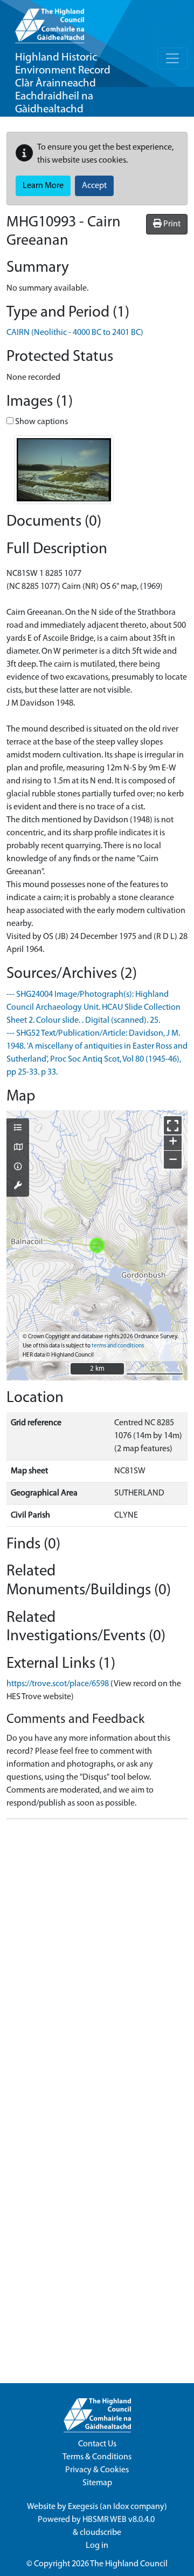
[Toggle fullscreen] (173, 1125)
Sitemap (97, 2483)
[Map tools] (18, 1186)
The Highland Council (129, 2564)
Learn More (43, 186)
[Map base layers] (18, 1148)
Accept (94, 186)
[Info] (18, 1168)
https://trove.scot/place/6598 (58, 1684)
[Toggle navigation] (172, 58)
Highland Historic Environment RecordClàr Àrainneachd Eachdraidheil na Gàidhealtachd (63, 83)
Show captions (41, 422)
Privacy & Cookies (97, 2470)
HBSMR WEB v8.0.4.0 (119, 2520)
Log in (97, 2546)
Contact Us (97, 2444)
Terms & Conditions (97, 2457)
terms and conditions (118, 1346)
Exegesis (83, 2507)
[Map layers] (18, 1129)
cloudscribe (101, 2533)
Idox (121, 2507)
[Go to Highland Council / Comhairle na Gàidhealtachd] (50, 22)
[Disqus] (97, 1963)
